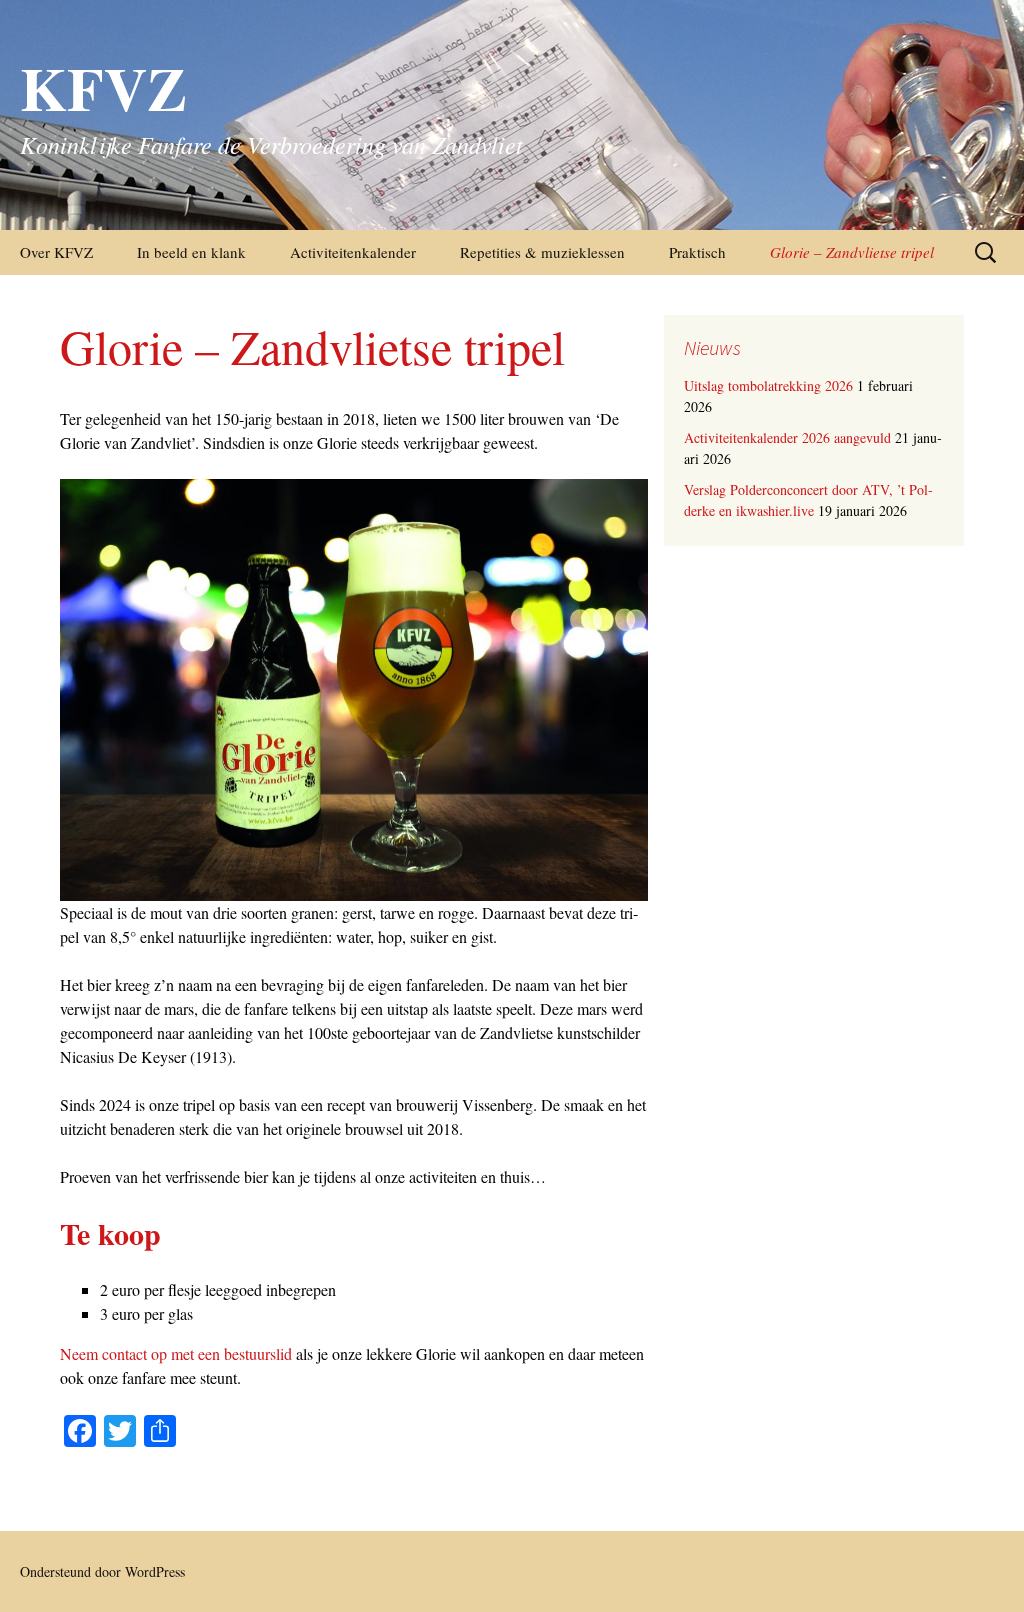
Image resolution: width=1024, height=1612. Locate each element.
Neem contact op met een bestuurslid (176, 1353)
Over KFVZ (56, 252)
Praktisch (697, 252)
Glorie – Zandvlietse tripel (852, 252)
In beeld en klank (191, 252)
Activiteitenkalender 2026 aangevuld (787, 437)
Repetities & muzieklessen (542, 252)
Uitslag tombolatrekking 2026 (768, 385)
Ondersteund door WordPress (102, 1571)
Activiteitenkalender (353, 252)
